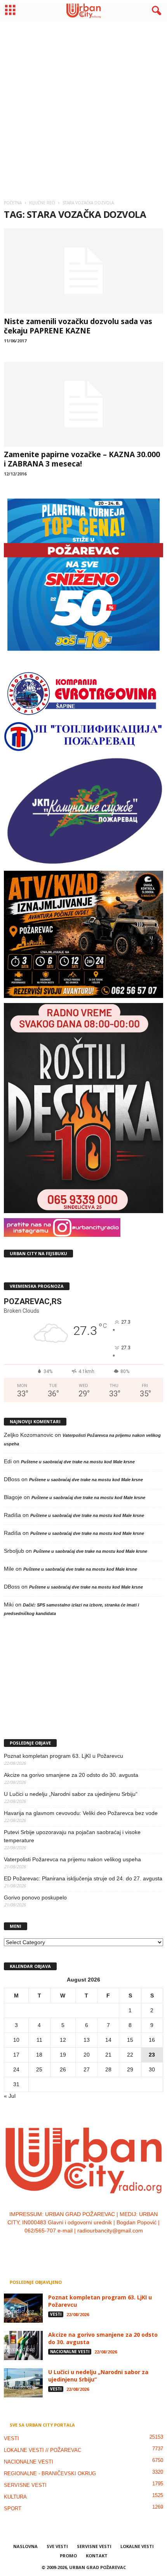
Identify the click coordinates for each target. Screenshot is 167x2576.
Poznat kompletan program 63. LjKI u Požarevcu (63, 1756)
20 (87, 2055)
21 (108, 2055)
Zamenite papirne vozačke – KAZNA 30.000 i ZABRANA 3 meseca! (82, 459)
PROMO (68, 2556)
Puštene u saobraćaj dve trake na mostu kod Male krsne (78, 1462)
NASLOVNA (25, 2546)
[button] (155, 11)
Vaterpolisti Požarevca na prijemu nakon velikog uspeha (72, 1859)
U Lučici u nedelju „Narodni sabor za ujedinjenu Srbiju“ (71, 1794)
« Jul (10, 2096)
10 (16, 2040)
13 (87, 2040)
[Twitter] (92, 2246)
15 (130, 2040)
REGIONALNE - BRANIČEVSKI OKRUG (50, 2473)
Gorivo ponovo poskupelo (35, 1897)
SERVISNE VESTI (25, 2485)
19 (63, 2055)
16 (152, 2040)
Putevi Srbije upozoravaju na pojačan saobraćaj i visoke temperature (72, 1836)
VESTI (56, 2314)
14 (108, 2040)
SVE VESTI (57, 2546)
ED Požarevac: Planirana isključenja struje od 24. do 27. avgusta (83, 1878)
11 (39, 2040)
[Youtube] (107, 2246)
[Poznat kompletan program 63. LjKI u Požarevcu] (23, 2308)
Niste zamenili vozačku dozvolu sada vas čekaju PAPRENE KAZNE (78, 326)
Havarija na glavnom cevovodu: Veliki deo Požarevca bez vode (81, 1813)
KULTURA (15, 2497)
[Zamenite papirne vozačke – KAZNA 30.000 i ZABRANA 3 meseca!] (83, 404)
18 (39, 2055)
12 (63, 2040)
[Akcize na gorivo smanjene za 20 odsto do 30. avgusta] (23, 2345)
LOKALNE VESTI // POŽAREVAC (43, 2450)
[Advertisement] (83, 107)
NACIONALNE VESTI (70, 2352)
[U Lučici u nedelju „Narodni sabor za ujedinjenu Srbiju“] (23, 2383)
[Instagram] (76, 2246)
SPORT (13, 2508)
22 (130, 2055)
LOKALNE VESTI (137, 2546)
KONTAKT (97, 2556)
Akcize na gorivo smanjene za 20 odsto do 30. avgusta (71, 1775)
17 (16, 2055)
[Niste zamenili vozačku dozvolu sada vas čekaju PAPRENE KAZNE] (83, 271)
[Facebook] (60, 2246)
